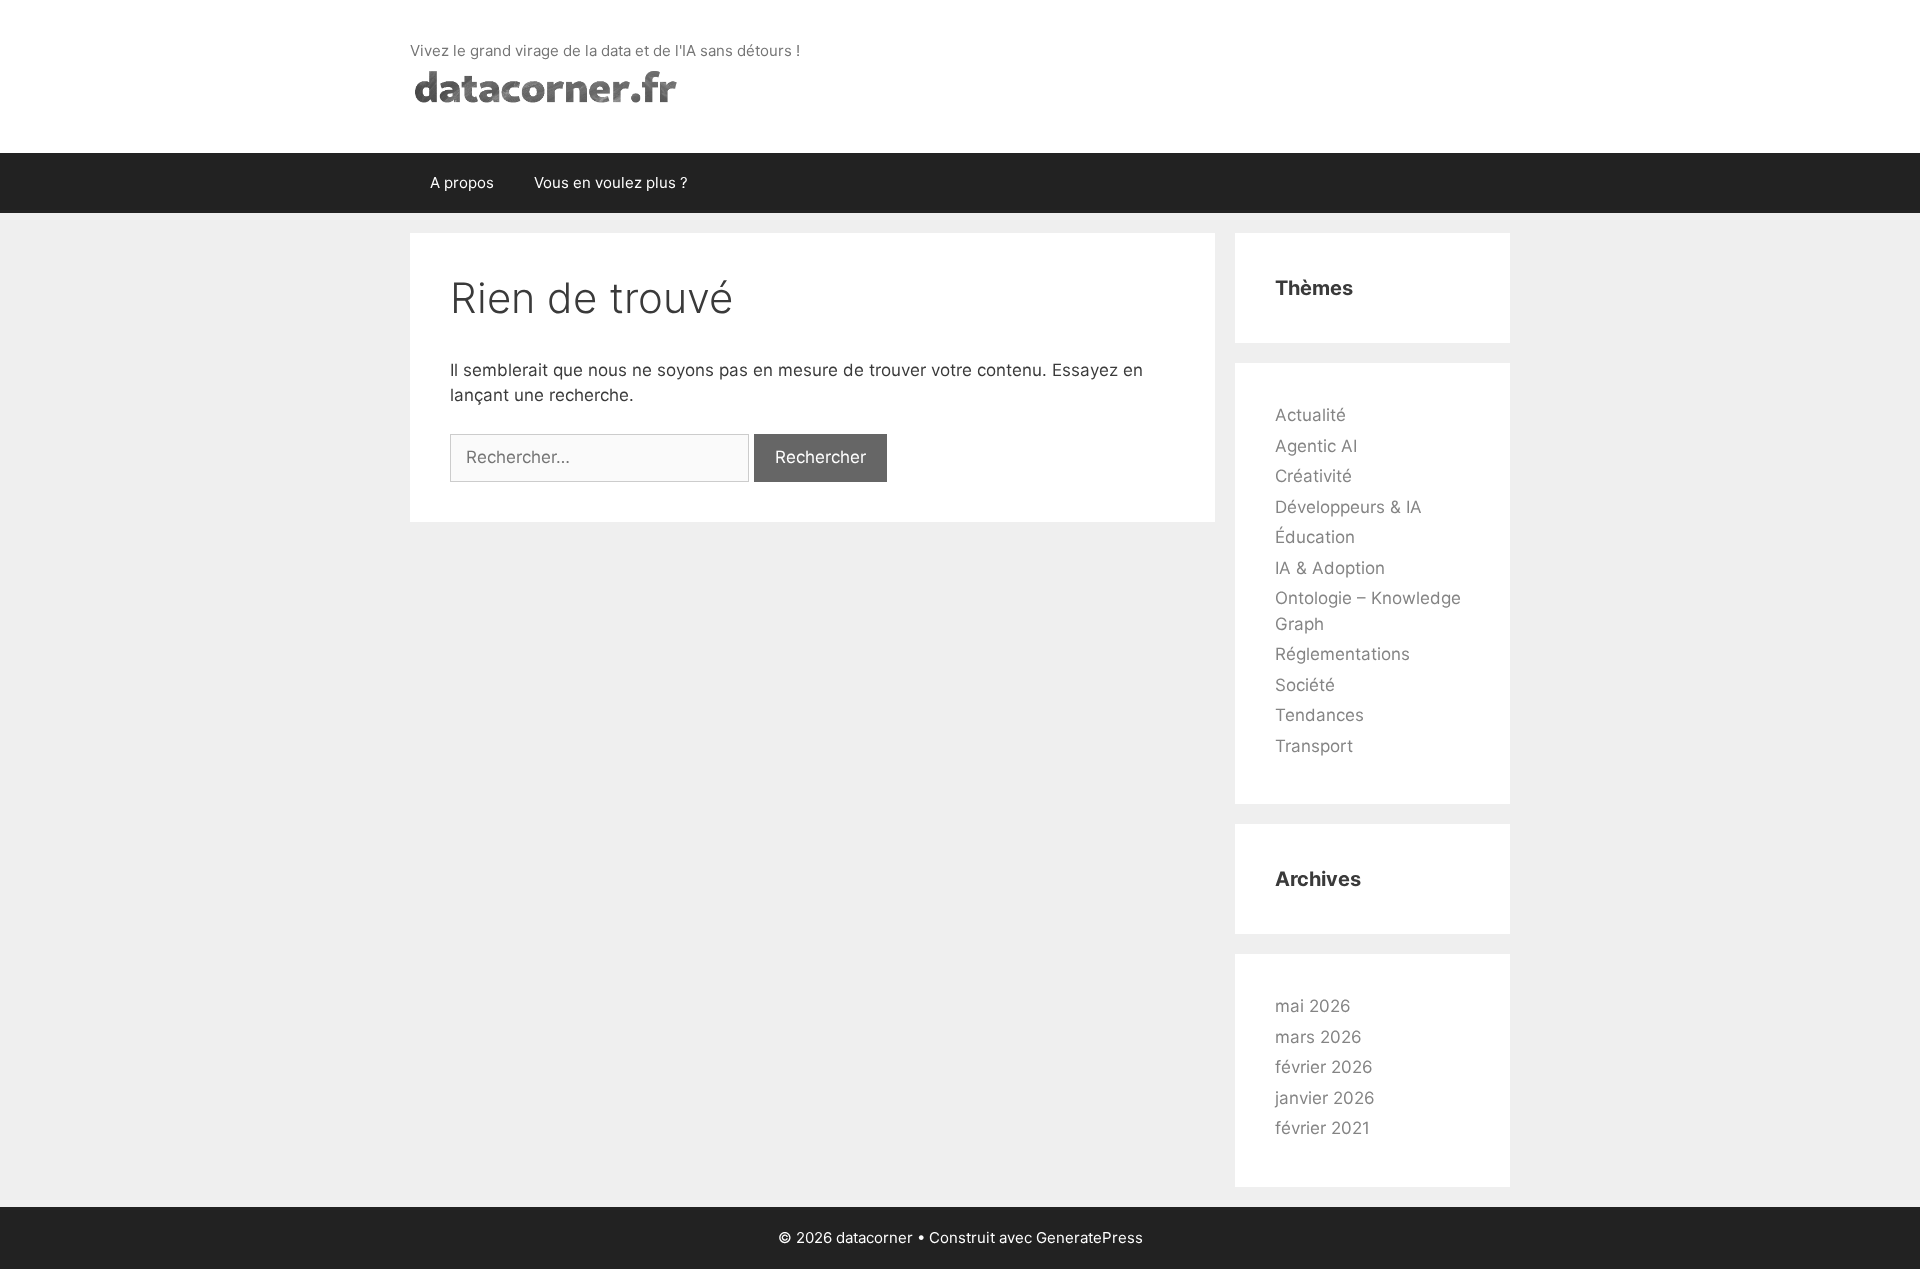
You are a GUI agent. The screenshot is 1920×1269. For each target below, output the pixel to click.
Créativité (1313, 476)
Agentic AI (1316, 446)
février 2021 (1322, 1128)
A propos (462, 182)
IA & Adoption (1330, 568)
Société (1305, 685)
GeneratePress (1089, 1237)
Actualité (1310, 415)
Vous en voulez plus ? (611, 182)
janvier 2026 (1325, 1098)
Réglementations (1342, 654)
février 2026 (1324, 1067)
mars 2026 (1318, 1037)
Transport (1314, 746)
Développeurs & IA (1348, 507)
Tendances (1319, 715)
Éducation (1315, 537)
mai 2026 (1313, 1006)
